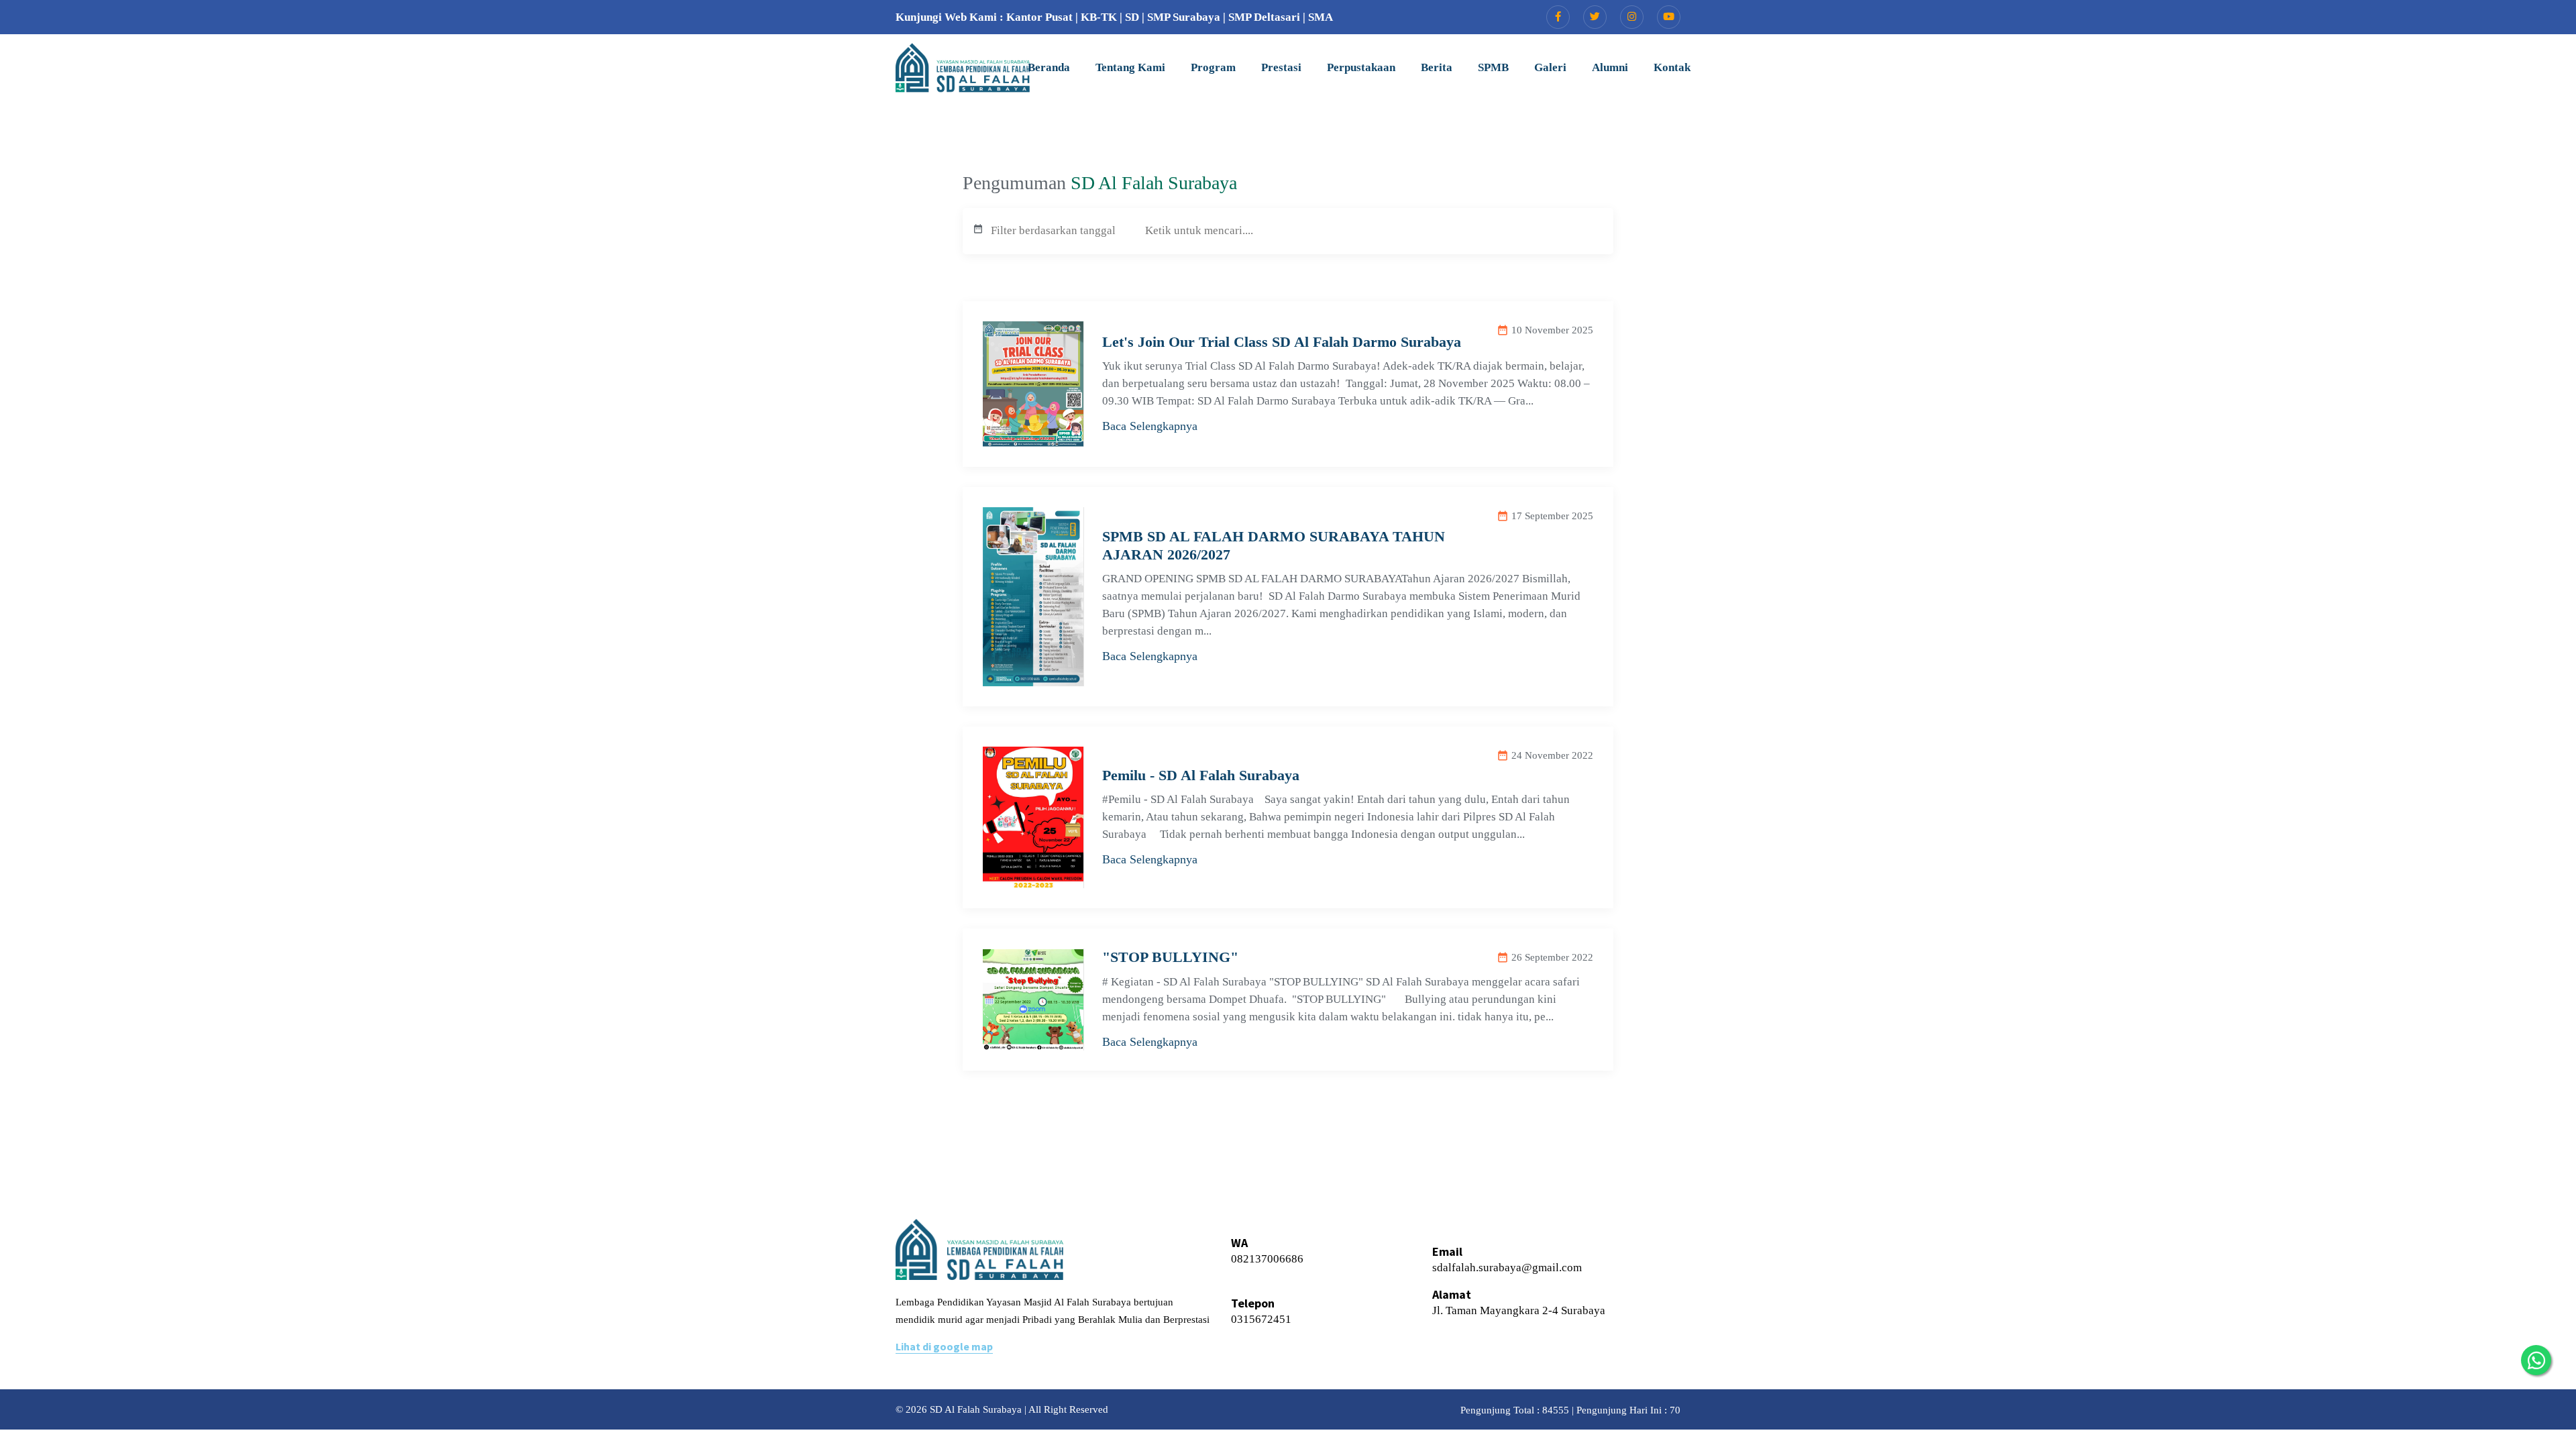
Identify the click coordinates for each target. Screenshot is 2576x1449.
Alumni (1610, 67)
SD (1132, 17)
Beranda (1049, 67)
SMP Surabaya (1184, 17)
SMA (1321, 17)
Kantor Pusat (1039, 17)
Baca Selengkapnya (1150, 426)
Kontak (1672, 67)
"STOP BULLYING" (1170, 957)
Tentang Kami (1130, 67)
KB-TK (1099, 17)
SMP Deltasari (1264, 17)
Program (1213, 67)
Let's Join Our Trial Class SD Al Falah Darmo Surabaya (1282, 342)
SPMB (1493, 67)
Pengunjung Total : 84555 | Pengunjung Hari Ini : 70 (1570, 1410)
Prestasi (1281, 67)
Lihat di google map (944, 1346)
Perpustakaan (1361, 67)
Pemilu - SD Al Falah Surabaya (1201, 775)
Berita (1437, 67)
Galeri (1550, 67)
